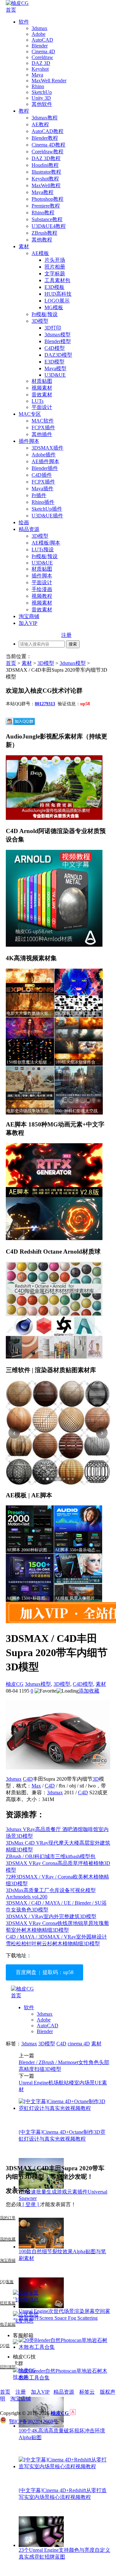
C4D (28, 1779)
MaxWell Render (49, 81)
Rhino (38, 86)
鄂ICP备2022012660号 (34, 2422)
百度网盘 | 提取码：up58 (45, 1972)
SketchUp (42, 92)
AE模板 (40, 253)
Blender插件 (45, 468)
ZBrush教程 (44, 233)
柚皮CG (15, 1684)
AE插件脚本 (45, 461)
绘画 (24, 522)
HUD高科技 (58, 294)
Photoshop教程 (48, 199)
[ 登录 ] (31, 2204)
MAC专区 (30, 414)
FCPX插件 (43, 428)
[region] (58, 1433)
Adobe (39, 34)
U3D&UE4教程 (49, 226)
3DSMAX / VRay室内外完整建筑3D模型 (51, 1916)
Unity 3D (41, 98)
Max (36, 1786)
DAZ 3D (41, 63)
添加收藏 (89, 1691)
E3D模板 (54, 287)
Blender (40, 46)
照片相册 (55, 267)
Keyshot (40, 69)
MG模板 (54, 307)
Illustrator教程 (46, 172)
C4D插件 (42, 475)
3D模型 (40, 321)
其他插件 (42, 434)
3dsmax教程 (45, 118)
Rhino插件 (43, 502)
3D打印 (53, 328)
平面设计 (42, 407)
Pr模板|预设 (45, 314)
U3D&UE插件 (47, 516)
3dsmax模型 (58, 335)
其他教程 (42, 240)
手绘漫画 (42, 589)
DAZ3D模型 (58, 355)
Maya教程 (43, 192)
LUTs (38, 401)
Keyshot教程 (45, 179)
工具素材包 (57, 280)
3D (96, 1779)
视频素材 (42, 388)
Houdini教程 (45, 165)
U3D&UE (55, 375)
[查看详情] (58, 1433)
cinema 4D (79, 2044)
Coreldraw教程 (48, 152)
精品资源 (29, 529)
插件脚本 (29, 441)
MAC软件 (43, 421)
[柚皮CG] (17, 3)
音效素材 (42, 395)
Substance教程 (47, 219)
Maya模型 (55, 368)
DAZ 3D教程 (46, 158)
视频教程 (42, 596)
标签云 (87, 2392)
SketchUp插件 (47, 509)
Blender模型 (58, 341)
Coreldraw (42, 57)
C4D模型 (55, 348)
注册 (66, 635)
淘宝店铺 (21, 2399)
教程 (24, 111)
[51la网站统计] (73, 2413)
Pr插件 (39, 495)
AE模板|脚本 (46, 543)
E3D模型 (54, 362)
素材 (24, 246)
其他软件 (42, 104)
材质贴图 (42, 381)
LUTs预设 (43, 550)
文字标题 (55, 274)
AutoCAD (42, 40)
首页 (11, 10)
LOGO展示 (57, 301)
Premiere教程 (46, 206)
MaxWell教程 (46, 185)
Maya (37, 75)
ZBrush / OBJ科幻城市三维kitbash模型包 (51, 1856)
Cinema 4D (43, 51)
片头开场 (55, 260)
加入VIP (28, 623)
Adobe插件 (44, 455)
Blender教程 (45, 138)
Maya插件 (43, 489)
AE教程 (40, 124)
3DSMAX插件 (48, 448)
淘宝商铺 (29, 616)
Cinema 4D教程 (48, 145)
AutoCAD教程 (48, 131)
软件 (24, 22)
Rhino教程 (43, 213)
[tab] (43, 1479)
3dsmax (39, 28)
